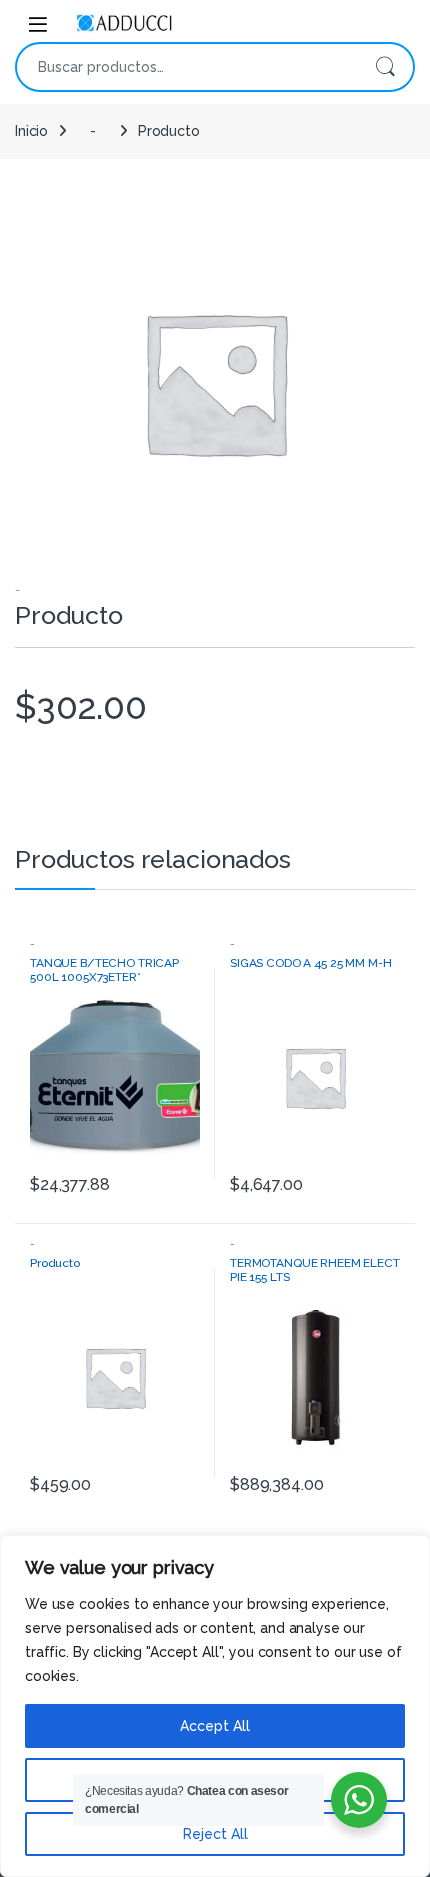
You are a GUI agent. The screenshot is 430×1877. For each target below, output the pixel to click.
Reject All (215, 1834)
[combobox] (187, 67)
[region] (215, 1706)
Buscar (385, 67)
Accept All (215, 1726)
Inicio (31, 131)
